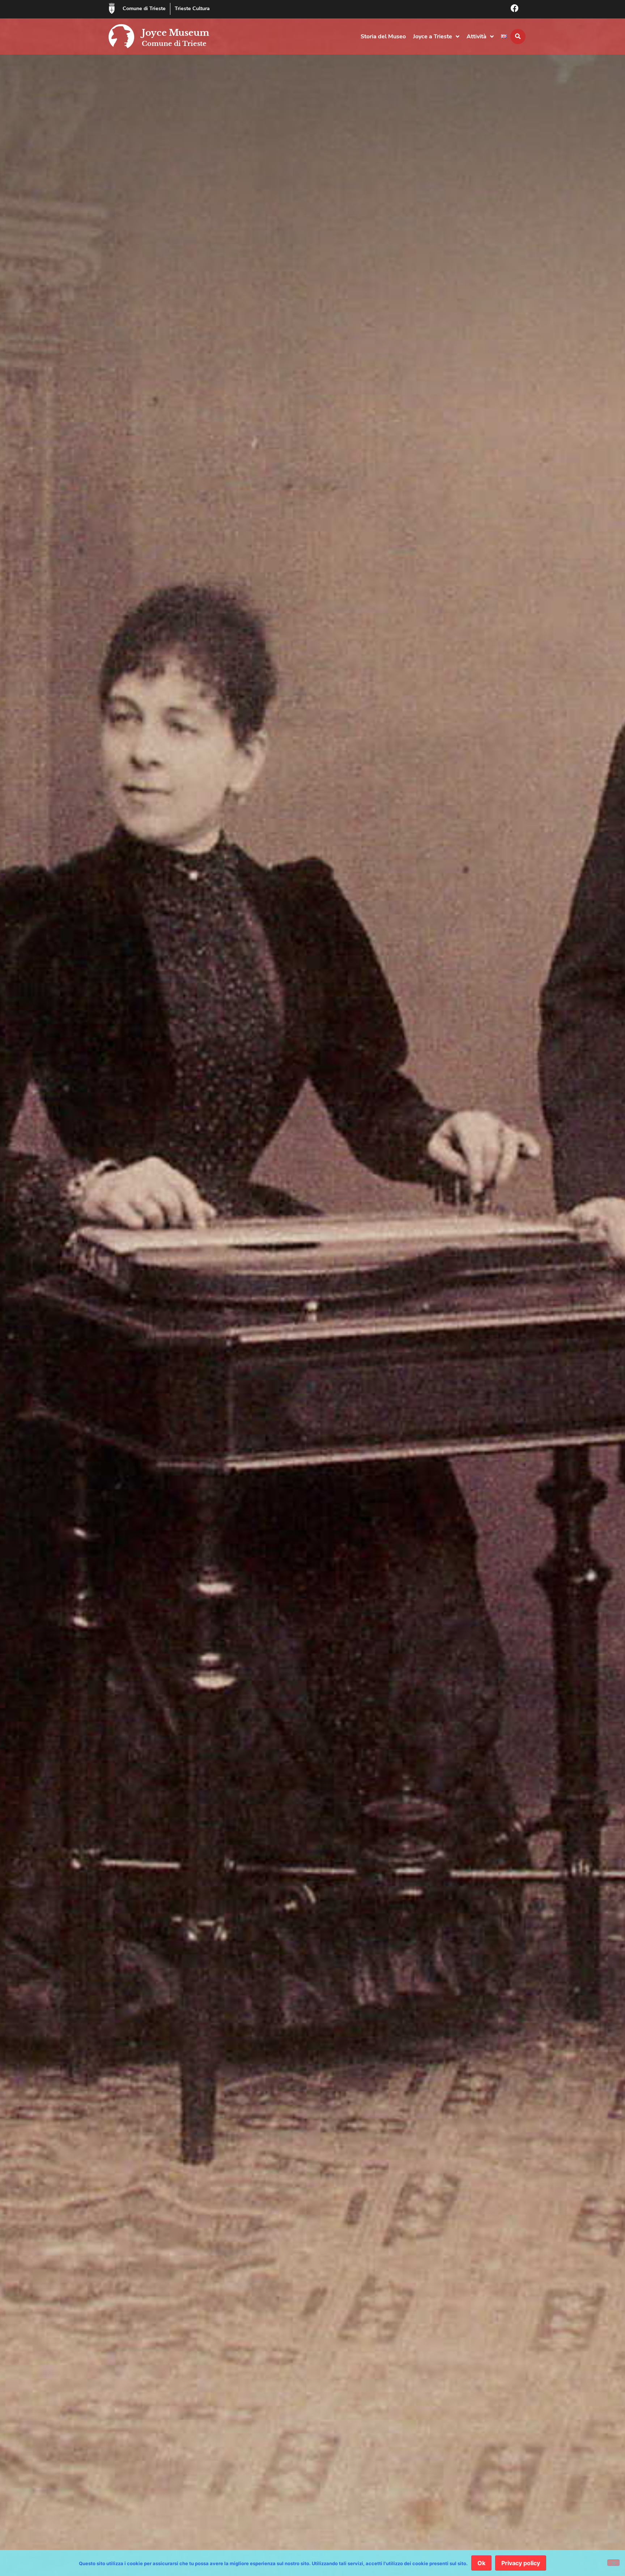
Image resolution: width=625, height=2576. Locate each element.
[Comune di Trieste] (112, 8)
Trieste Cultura (192, 8)
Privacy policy (521, 2563)
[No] (613, 2563)
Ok (481, 2563)
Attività (477, 37)
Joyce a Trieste (433, 37)
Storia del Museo (383, 37)
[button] (518, 37)
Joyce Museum (176, 33)
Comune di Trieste (144, 8)
